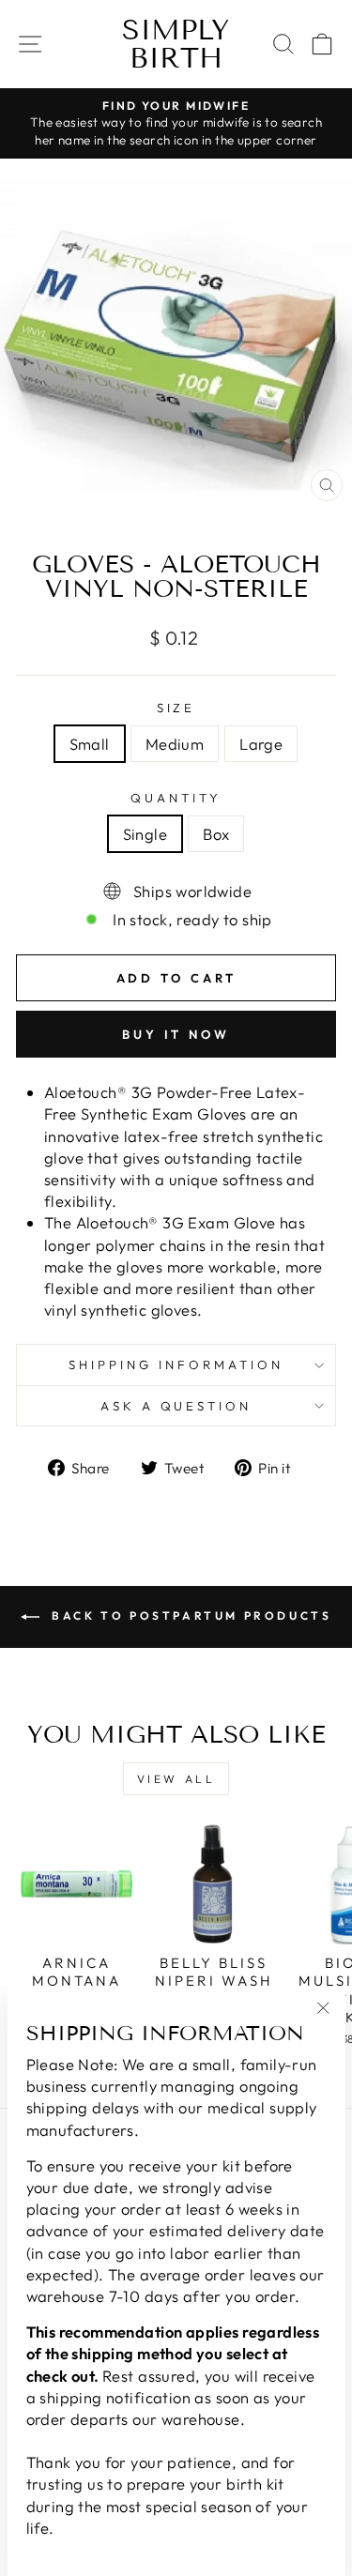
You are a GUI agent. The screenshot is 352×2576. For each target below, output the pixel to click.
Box (216, 834)
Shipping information (176, 1364)
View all (176, 1779)
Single (145, 834)
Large (261, 744)
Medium (175, 744)
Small (90, 744)
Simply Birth (176, 44)
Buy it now (176, 1034)
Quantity (176, 798)
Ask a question (176, 1406)
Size (176, 708)
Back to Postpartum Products (190, 1616)
